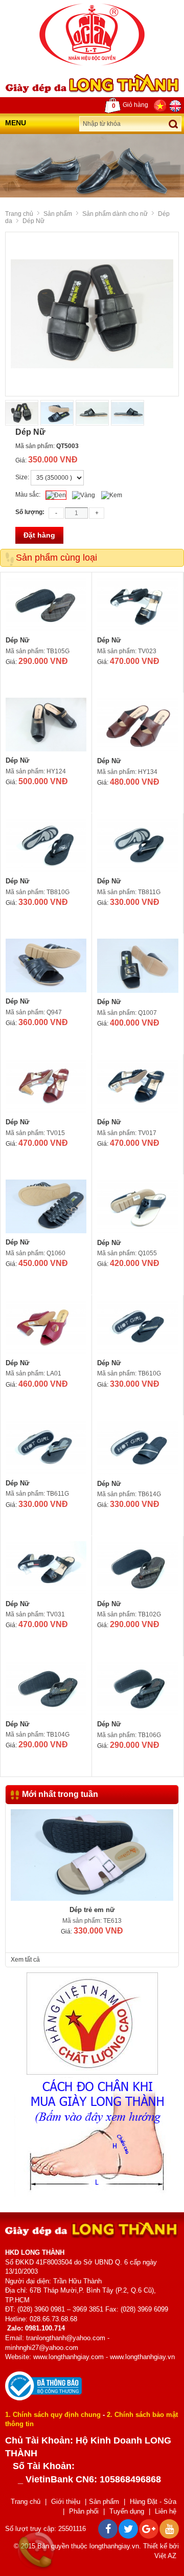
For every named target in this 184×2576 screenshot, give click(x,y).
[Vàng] (84, 495)
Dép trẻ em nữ (92, 1910)
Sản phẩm (58, 214)
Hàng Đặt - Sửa (153, 2502)
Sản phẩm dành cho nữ (115, 214)
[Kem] (112, 495)
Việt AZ (165, 2556)
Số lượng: (30, 512)
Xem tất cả (25, 1960)
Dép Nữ (17, 640)
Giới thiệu (66, 2502)
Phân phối (84, 2511)
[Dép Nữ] (46, 604)
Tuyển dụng (127, 2511)
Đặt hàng (39, 535)
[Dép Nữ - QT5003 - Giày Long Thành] (92, 34)
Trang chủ (19, 214)
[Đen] (56, 495)
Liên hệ (166, 2511)
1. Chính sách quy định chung (53, 2415)
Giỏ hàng (130, 105)
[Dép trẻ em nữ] (92, 1855)
